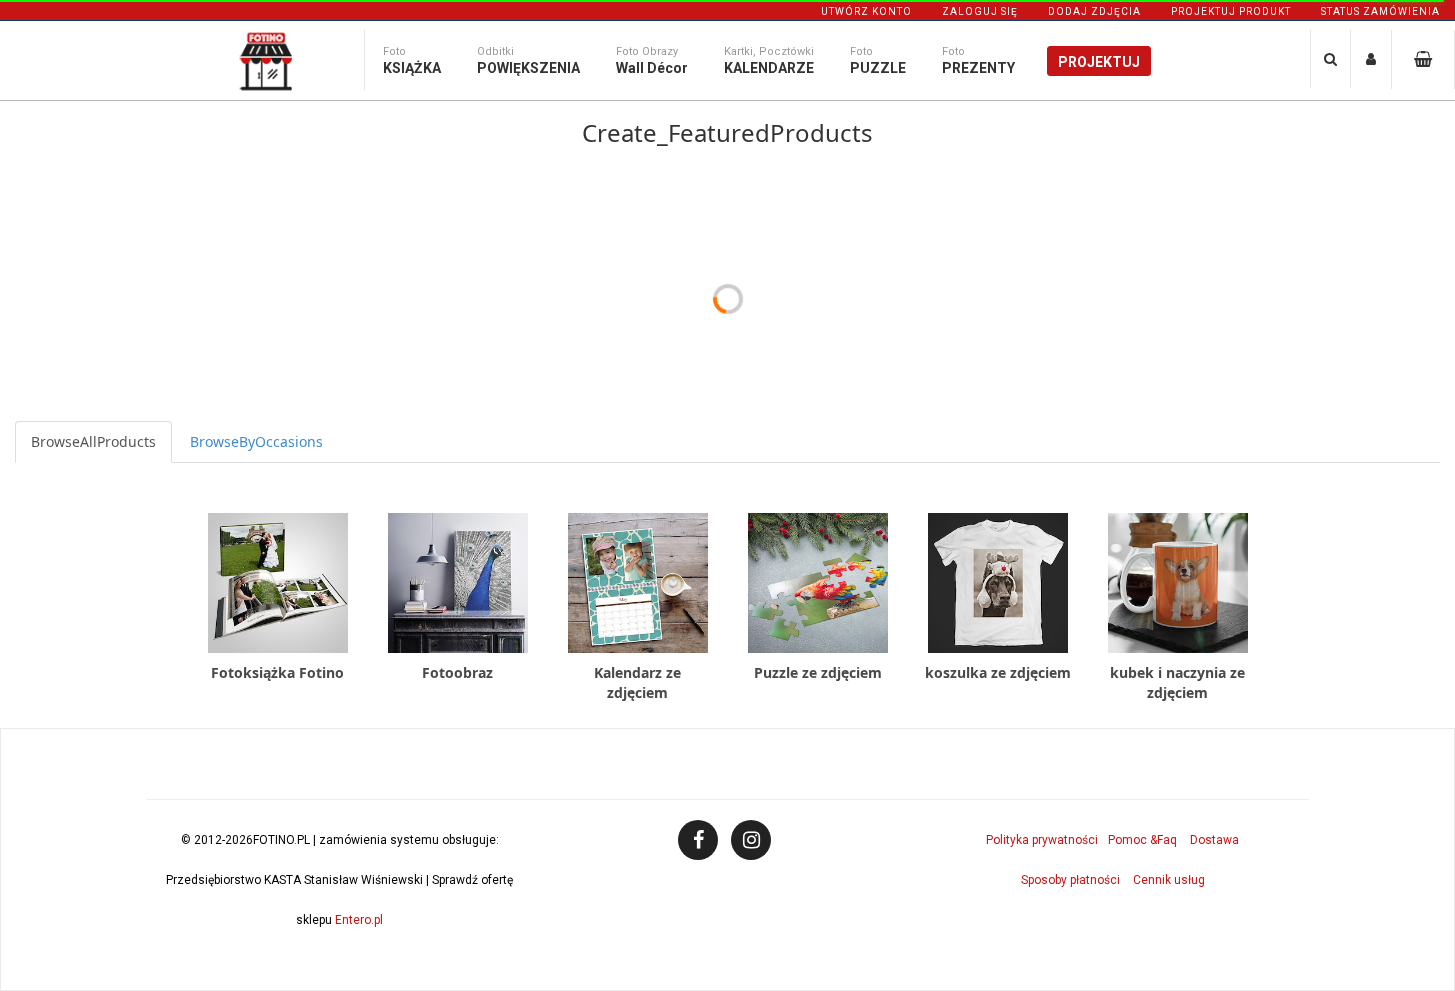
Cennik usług (1169, 880)
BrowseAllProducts (93, 441)
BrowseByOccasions (256, 441)
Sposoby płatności (1070, 880)
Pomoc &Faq (1142, 840)
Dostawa (1214, 840)
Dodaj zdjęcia (1094, 11)
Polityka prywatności (1042, 840)
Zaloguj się (980, 11)
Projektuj (1099, 62)
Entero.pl (359, 920)
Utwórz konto (866, 11)
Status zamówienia (1380, 11)
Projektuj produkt (1231, 11)
